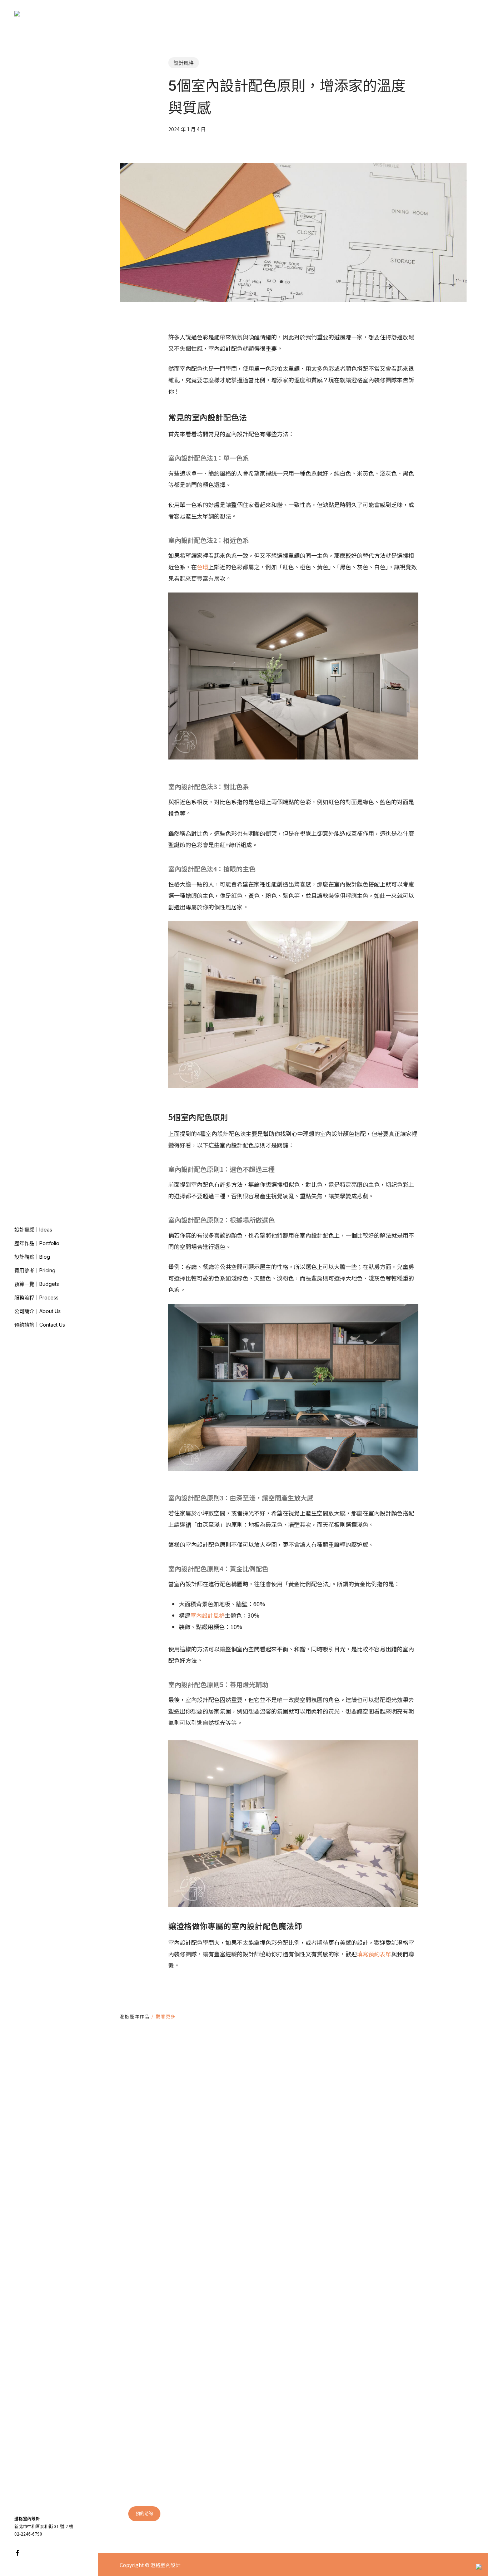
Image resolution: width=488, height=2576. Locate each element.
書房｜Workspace (326, 2380)
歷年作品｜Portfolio (406, 2333)
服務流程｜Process (405, 2369)
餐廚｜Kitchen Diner (329, 2357)
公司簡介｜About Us (406, 2380)
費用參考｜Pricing (404, 2357)
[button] (144, 2514)
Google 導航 (402, 2494)
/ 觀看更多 (163, 2016)
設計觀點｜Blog (401, 2345)
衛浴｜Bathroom (325, 2392)
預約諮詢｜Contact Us (409, 2392)
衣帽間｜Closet (323, 2404)
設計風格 (184, 63)
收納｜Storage (322, 2369)
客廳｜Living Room (328, 2333)
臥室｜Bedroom (324, 2345)
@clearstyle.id (343, 2522)
